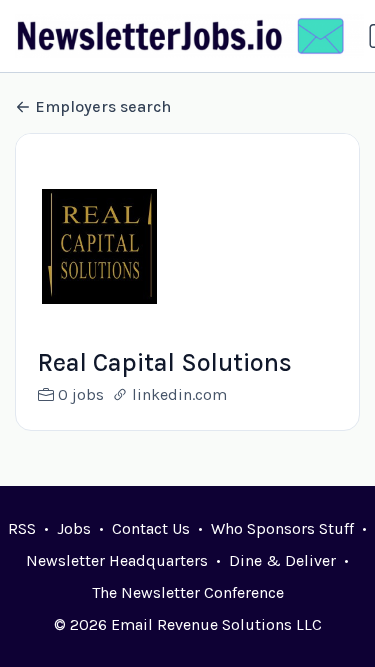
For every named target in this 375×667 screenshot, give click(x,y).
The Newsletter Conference (188, 592)
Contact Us (151, 528)
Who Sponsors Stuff (282, 528)
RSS (22, 528)
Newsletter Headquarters (117, 560)
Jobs (74, 528)
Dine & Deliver (282, 560)
